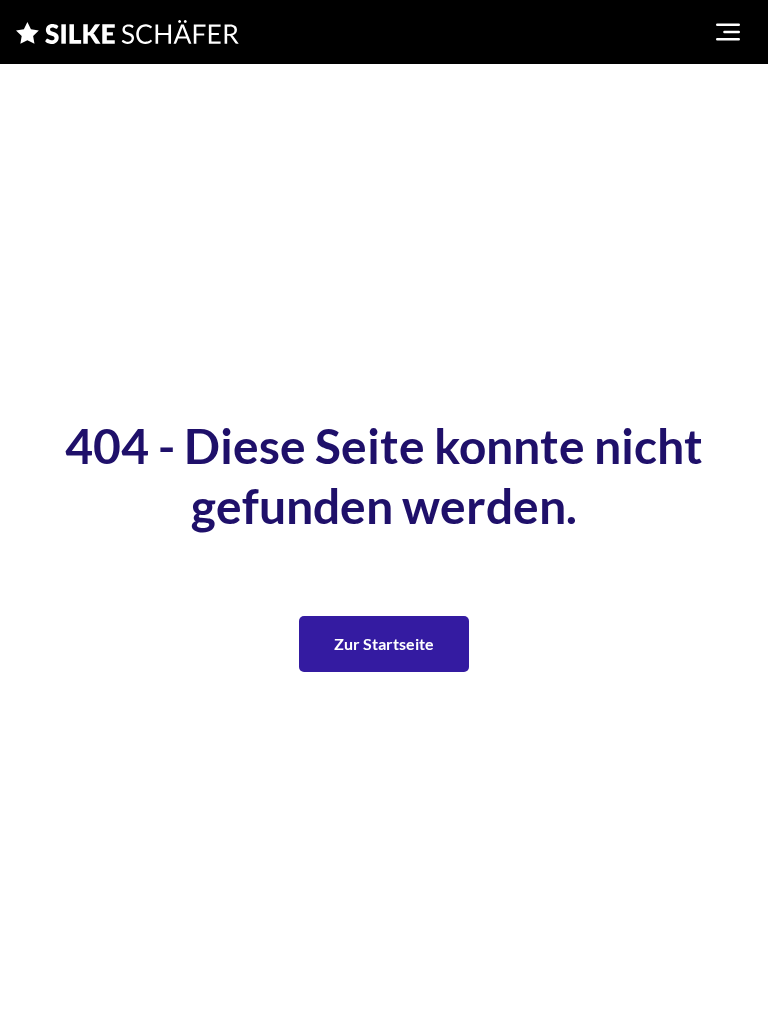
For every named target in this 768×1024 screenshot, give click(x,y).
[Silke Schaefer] (127, 32)
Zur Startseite (384, 643)
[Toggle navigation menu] (728, 32)
